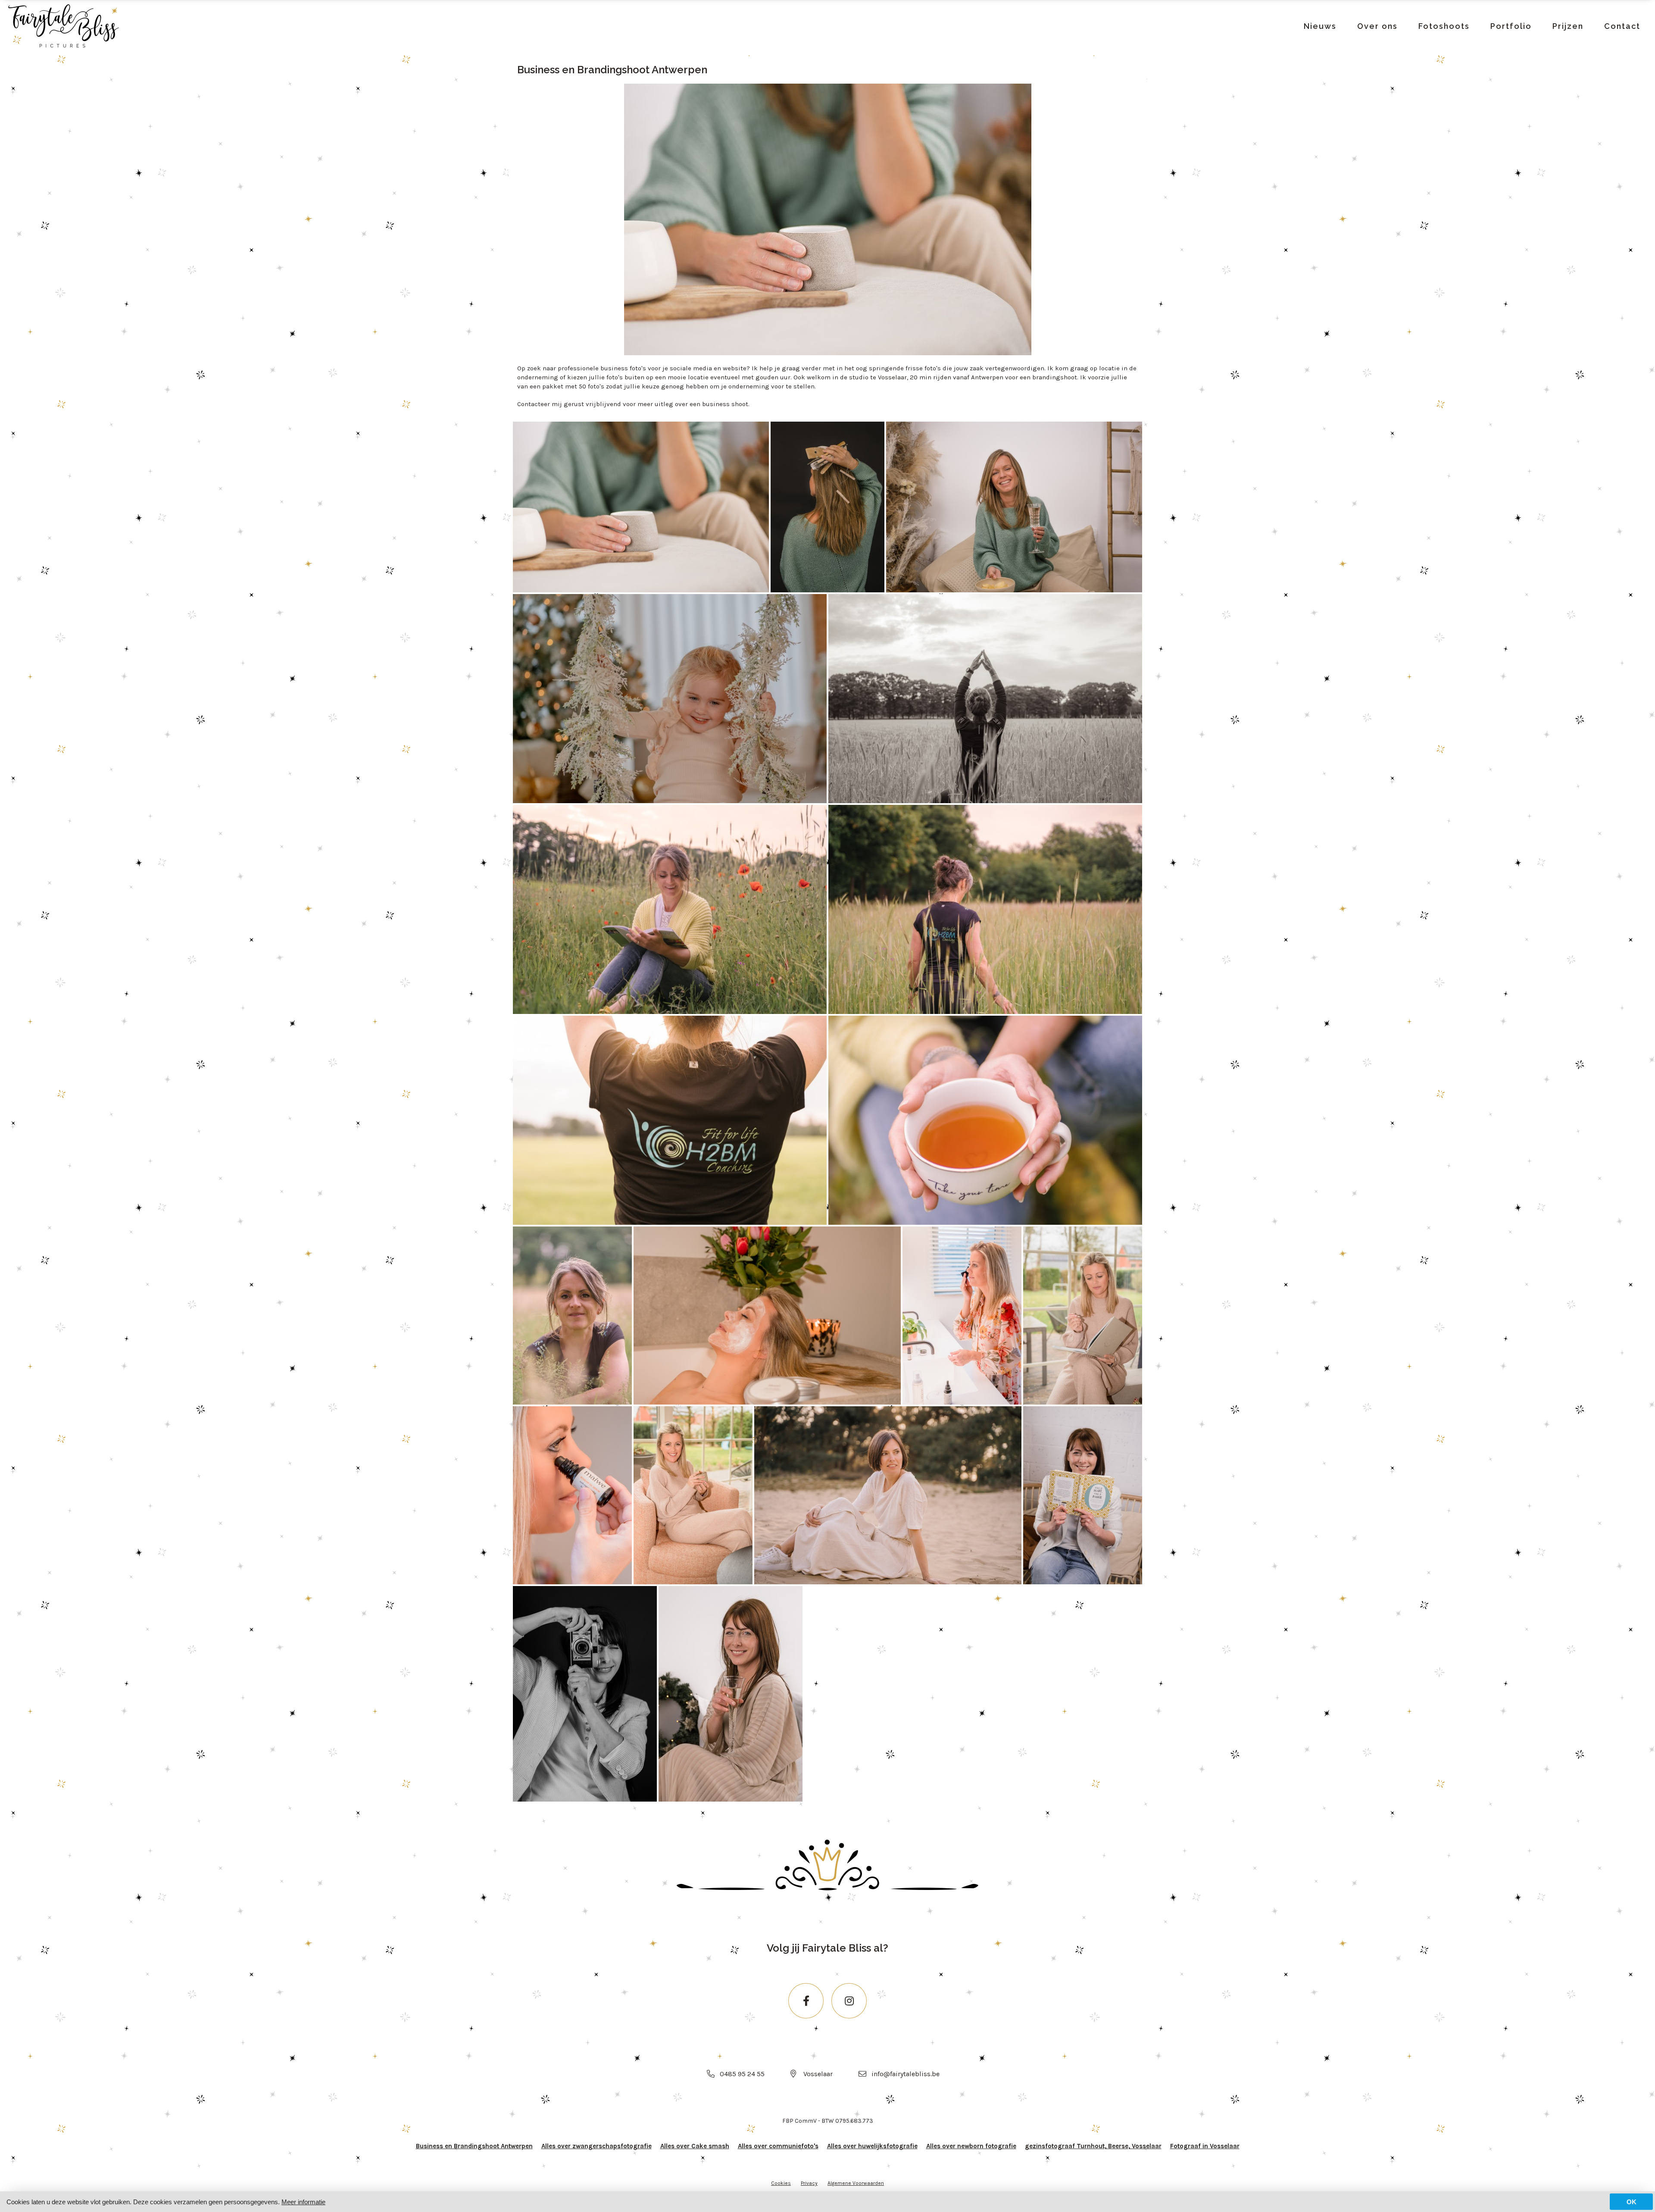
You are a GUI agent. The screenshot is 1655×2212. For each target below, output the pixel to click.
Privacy (809, 2183)
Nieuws (1320, 26)
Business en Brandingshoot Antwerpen (474, 2146)
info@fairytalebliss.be (906, 2074)
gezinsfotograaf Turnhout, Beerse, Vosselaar (1093, 2146)
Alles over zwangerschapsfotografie (596, 2146)
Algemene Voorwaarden (856, 2183)
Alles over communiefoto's (778, 2146)
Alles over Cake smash (695, 2146)
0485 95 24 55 (742, 2074)
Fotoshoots (1444, 26)
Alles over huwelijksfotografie (872, 2146)
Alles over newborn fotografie (971, 2146)
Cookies (781, 2183)
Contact (1622, 26)
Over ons (1377, 26)
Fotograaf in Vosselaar (1205, 2146)
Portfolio (1511, 26)
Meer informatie (303, 2202)
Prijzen (1568, 26)
